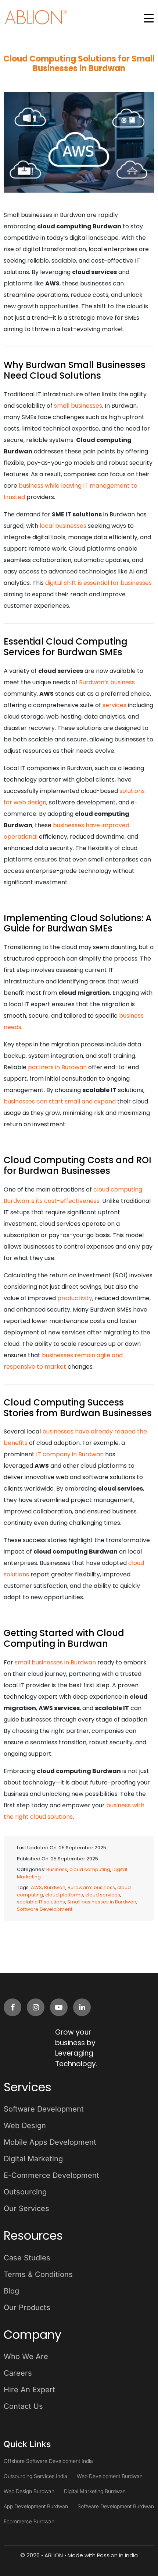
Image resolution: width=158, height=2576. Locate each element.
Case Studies (27, 2258)
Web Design (25, 2126)
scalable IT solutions (41, 1902)
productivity (75, 1298)
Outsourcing (25, 2192)
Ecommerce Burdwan (29, 2521)
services (114, 705)
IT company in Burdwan (70, 1454)
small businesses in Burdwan (55, 1662)
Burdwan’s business (107, 682)
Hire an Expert (29, 2390)
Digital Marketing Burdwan (95, 2491)
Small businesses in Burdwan (102, 1902)
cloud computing (90, 1869)
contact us (23, 2406)
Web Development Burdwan (110, 2476)
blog (11, 2291)
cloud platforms (64, 1895)
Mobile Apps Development (50, 2142)
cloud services (103, 1895)
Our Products (27, 2307)
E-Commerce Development (51, 2175)
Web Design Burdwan (29, 2491)
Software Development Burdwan (116, 2506)
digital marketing (33, 2159)
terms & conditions (38, 2274)
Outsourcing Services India (35, 2476)
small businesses (78, 406)
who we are (26, 2356)
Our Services (26, 2208)
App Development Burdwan (36, 2506)
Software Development (45, 1909)
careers (18, 2373)
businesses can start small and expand (60, 1101)
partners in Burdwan (57, 1067)
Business (57, 1869)
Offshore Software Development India (48, 2461)
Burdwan (55, 1887)
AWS (36, 1887)
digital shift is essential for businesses (98, 583)
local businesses (63, 526)
